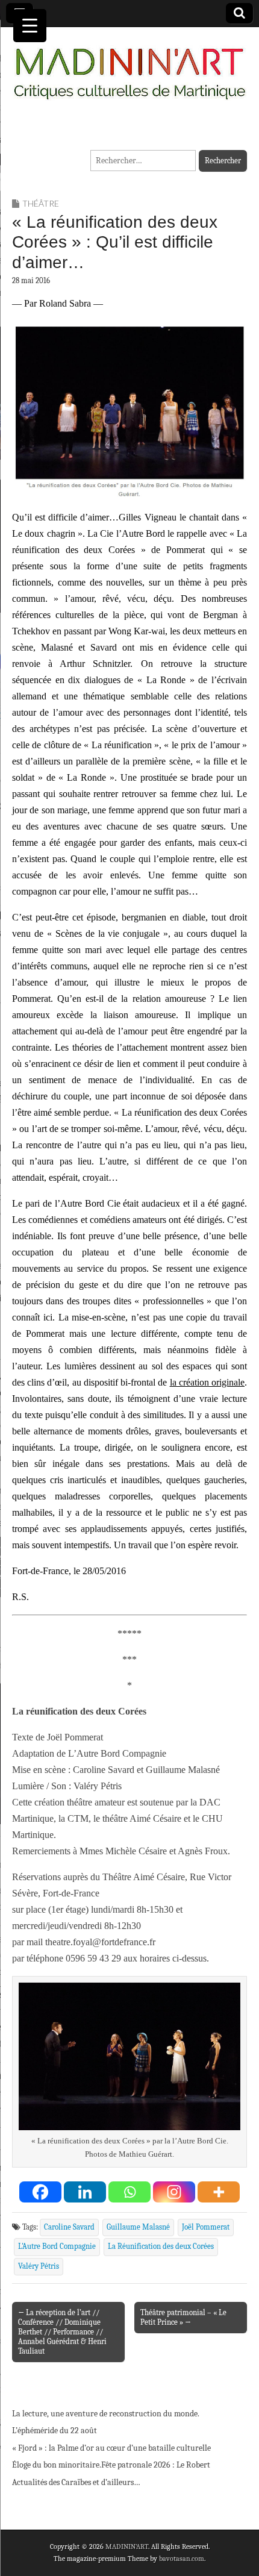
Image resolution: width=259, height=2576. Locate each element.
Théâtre (41, 203)
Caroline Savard (69, 2227)
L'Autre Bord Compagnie (57, 2246)
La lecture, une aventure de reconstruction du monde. (106, 2414)
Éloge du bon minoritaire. (57, 2465)
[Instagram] (174, 2192)
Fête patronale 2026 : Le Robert (156, 2465)
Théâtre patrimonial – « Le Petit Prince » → (183, 2317)
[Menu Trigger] (30, 26)
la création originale (207, 1382)
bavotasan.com (182, 2559)
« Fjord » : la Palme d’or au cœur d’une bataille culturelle (111, 2448)
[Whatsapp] (129, 2192)
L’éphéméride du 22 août (55, 2431)
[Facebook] (40, 2192)
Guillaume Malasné (138, 2227)
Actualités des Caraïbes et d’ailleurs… (76, 2482)
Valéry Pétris (39, 2266)
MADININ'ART (127, 2546)
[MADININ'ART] (129, 66)
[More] (219, 2192)
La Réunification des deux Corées (161, 2246)
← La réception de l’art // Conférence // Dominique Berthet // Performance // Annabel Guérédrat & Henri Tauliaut (62, 2332)
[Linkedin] (85, 2192)
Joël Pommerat (206, 2227)
